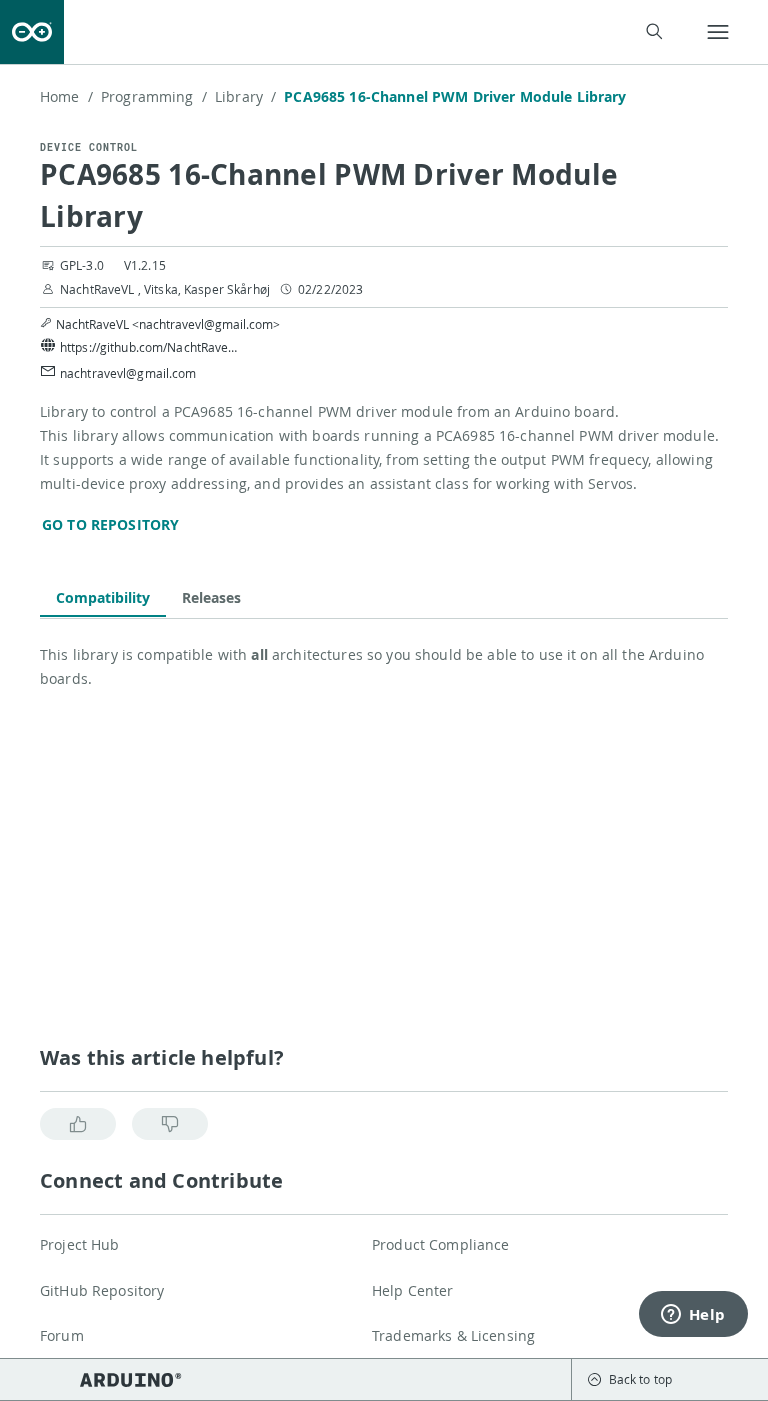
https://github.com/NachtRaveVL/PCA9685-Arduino (150, 347)
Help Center (413, 1290)
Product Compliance (441, 1244)
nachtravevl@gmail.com (128, 373)
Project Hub (80, 1244)
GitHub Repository (102, 1290)
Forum (62, 1335)
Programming (154, 96)
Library (245, 96)
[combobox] (376, 32)
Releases (211, 597)
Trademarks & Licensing (453, 1335)
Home (66, 96)
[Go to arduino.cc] (32, 32)
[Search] (653, 31)
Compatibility (103, 597)
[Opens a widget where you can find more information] (693, 1316)
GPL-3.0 (82, 265)
